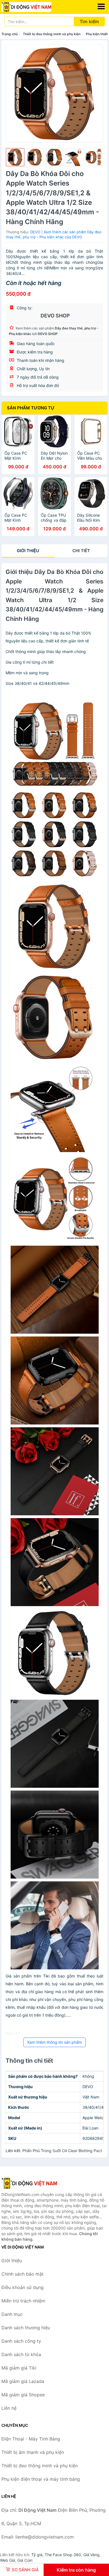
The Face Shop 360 (63, 2555)
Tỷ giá (37, 2555)
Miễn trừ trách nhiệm (23, 2301)
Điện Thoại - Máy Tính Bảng (31, 2439)
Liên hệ (9, 2408)
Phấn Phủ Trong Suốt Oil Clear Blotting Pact (62, 2151)
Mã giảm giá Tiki (19, 2368)
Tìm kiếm (89, 22)
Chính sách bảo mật (22, 2274)
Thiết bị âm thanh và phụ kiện (33, 2452)
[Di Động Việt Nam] (29, 2183)
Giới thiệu (28, 551)
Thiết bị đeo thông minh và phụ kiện (52, 34)
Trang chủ (10, 34)
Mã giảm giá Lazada (23, 2381)
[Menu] (101, 6)
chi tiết (81, 551)
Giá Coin (25, 2560)
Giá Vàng (91, 2555)
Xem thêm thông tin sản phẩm (54, 2042)
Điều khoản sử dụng (22, 2287)
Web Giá (8, 2560)
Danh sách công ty (21, 2341)
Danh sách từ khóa (21, 2354)
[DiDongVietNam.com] (36, 7)
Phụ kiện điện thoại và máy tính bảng (41, 2479)
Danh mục (12, 2314)
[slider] (15, 157)
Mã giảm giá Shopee (23, 2395)
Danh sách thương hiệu (26, 2328)
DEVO (35, 232)
